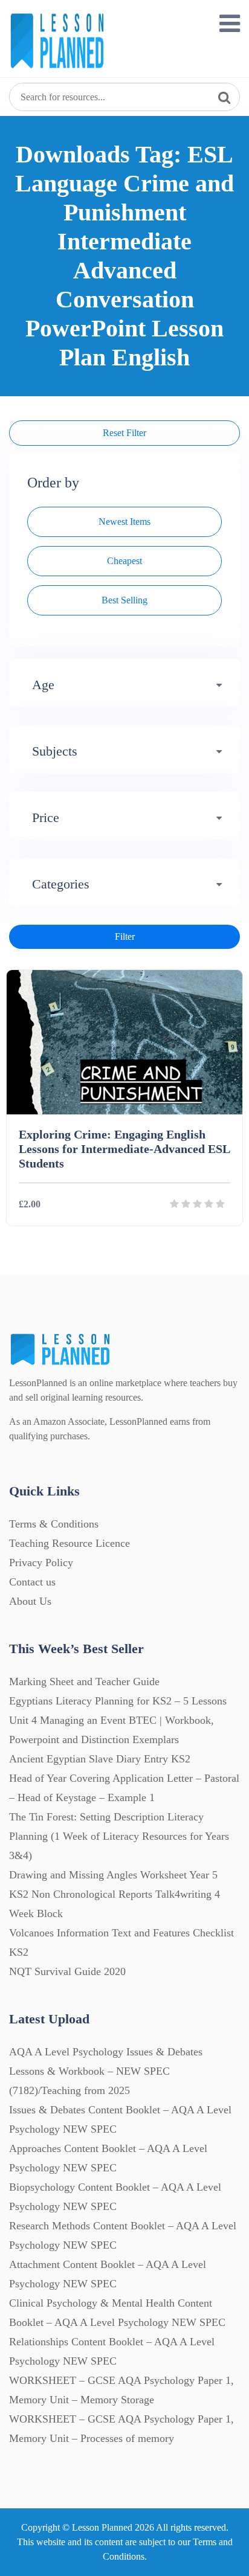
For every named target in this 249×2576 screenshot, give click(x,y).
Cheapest (124, 561)
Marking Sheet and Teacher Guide (84, 1681)
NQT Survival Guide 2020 (67, 1971)
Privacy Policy (41, 1563)
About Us (30, 1601)
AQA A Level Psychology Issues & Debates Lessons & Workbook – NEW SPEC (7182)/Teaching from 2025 (106, 2071)
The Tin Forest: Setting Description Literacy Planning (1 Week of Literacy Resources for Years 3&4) (119, 1836)
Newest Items (124, 522)
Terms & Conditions (54, 1524)
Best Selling (124, 600)
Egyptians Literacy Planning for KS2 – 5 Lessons (118, 1701)
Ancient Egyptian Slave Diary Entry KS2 (100, 1759)
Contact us (32, 1582)
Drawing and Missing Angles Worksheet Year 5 (113, 1875)
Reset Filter (124, 433)
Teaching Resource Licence (70, 1543)
